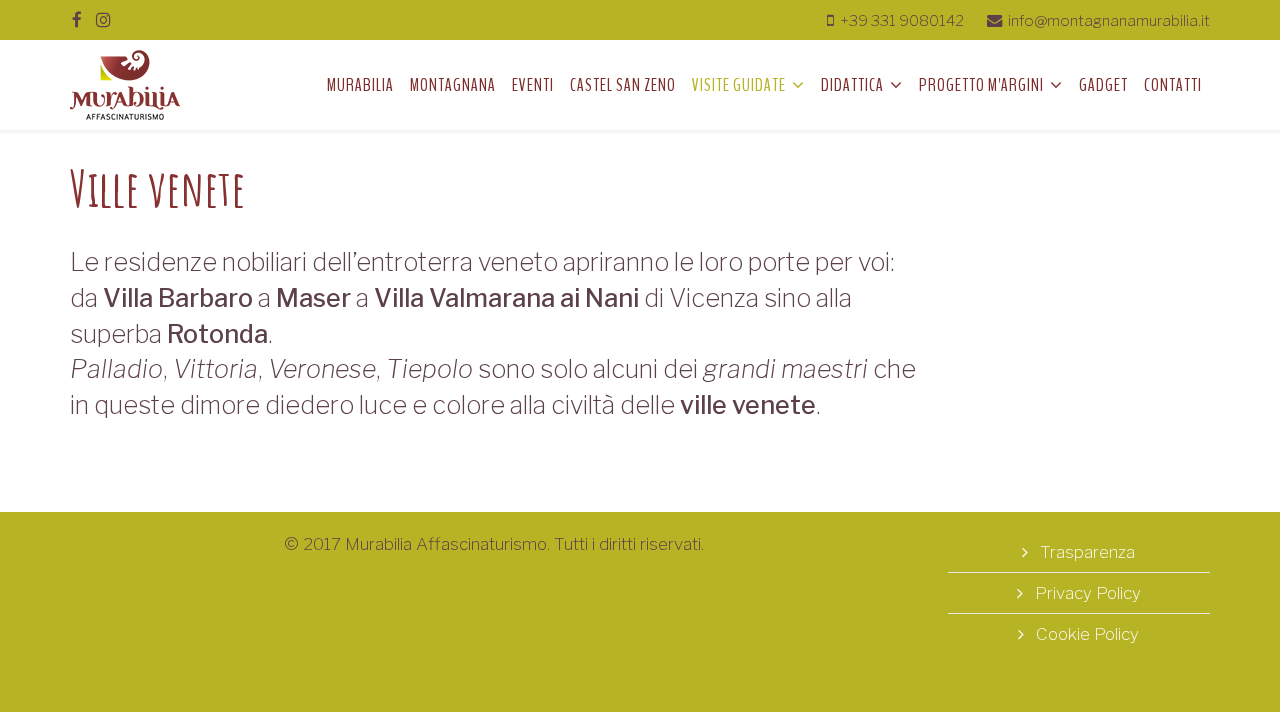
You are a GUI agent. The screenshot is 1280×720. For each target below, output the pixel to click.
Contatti (1173, 85)
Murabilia (360, 85)
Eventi (533, 85)
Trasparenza (1085, 552)
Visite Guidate (739, 85)
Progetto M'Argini (981, 85)
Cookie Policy (1085, 634)
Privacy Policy (1086, 593)
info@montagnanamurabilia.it (1109, 20)
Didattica (852, 85)
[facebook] (77, 20)
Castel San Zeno (623, 85)
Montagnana (453, 85)
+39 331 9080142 (902, 20)
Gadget (1103, 85)
